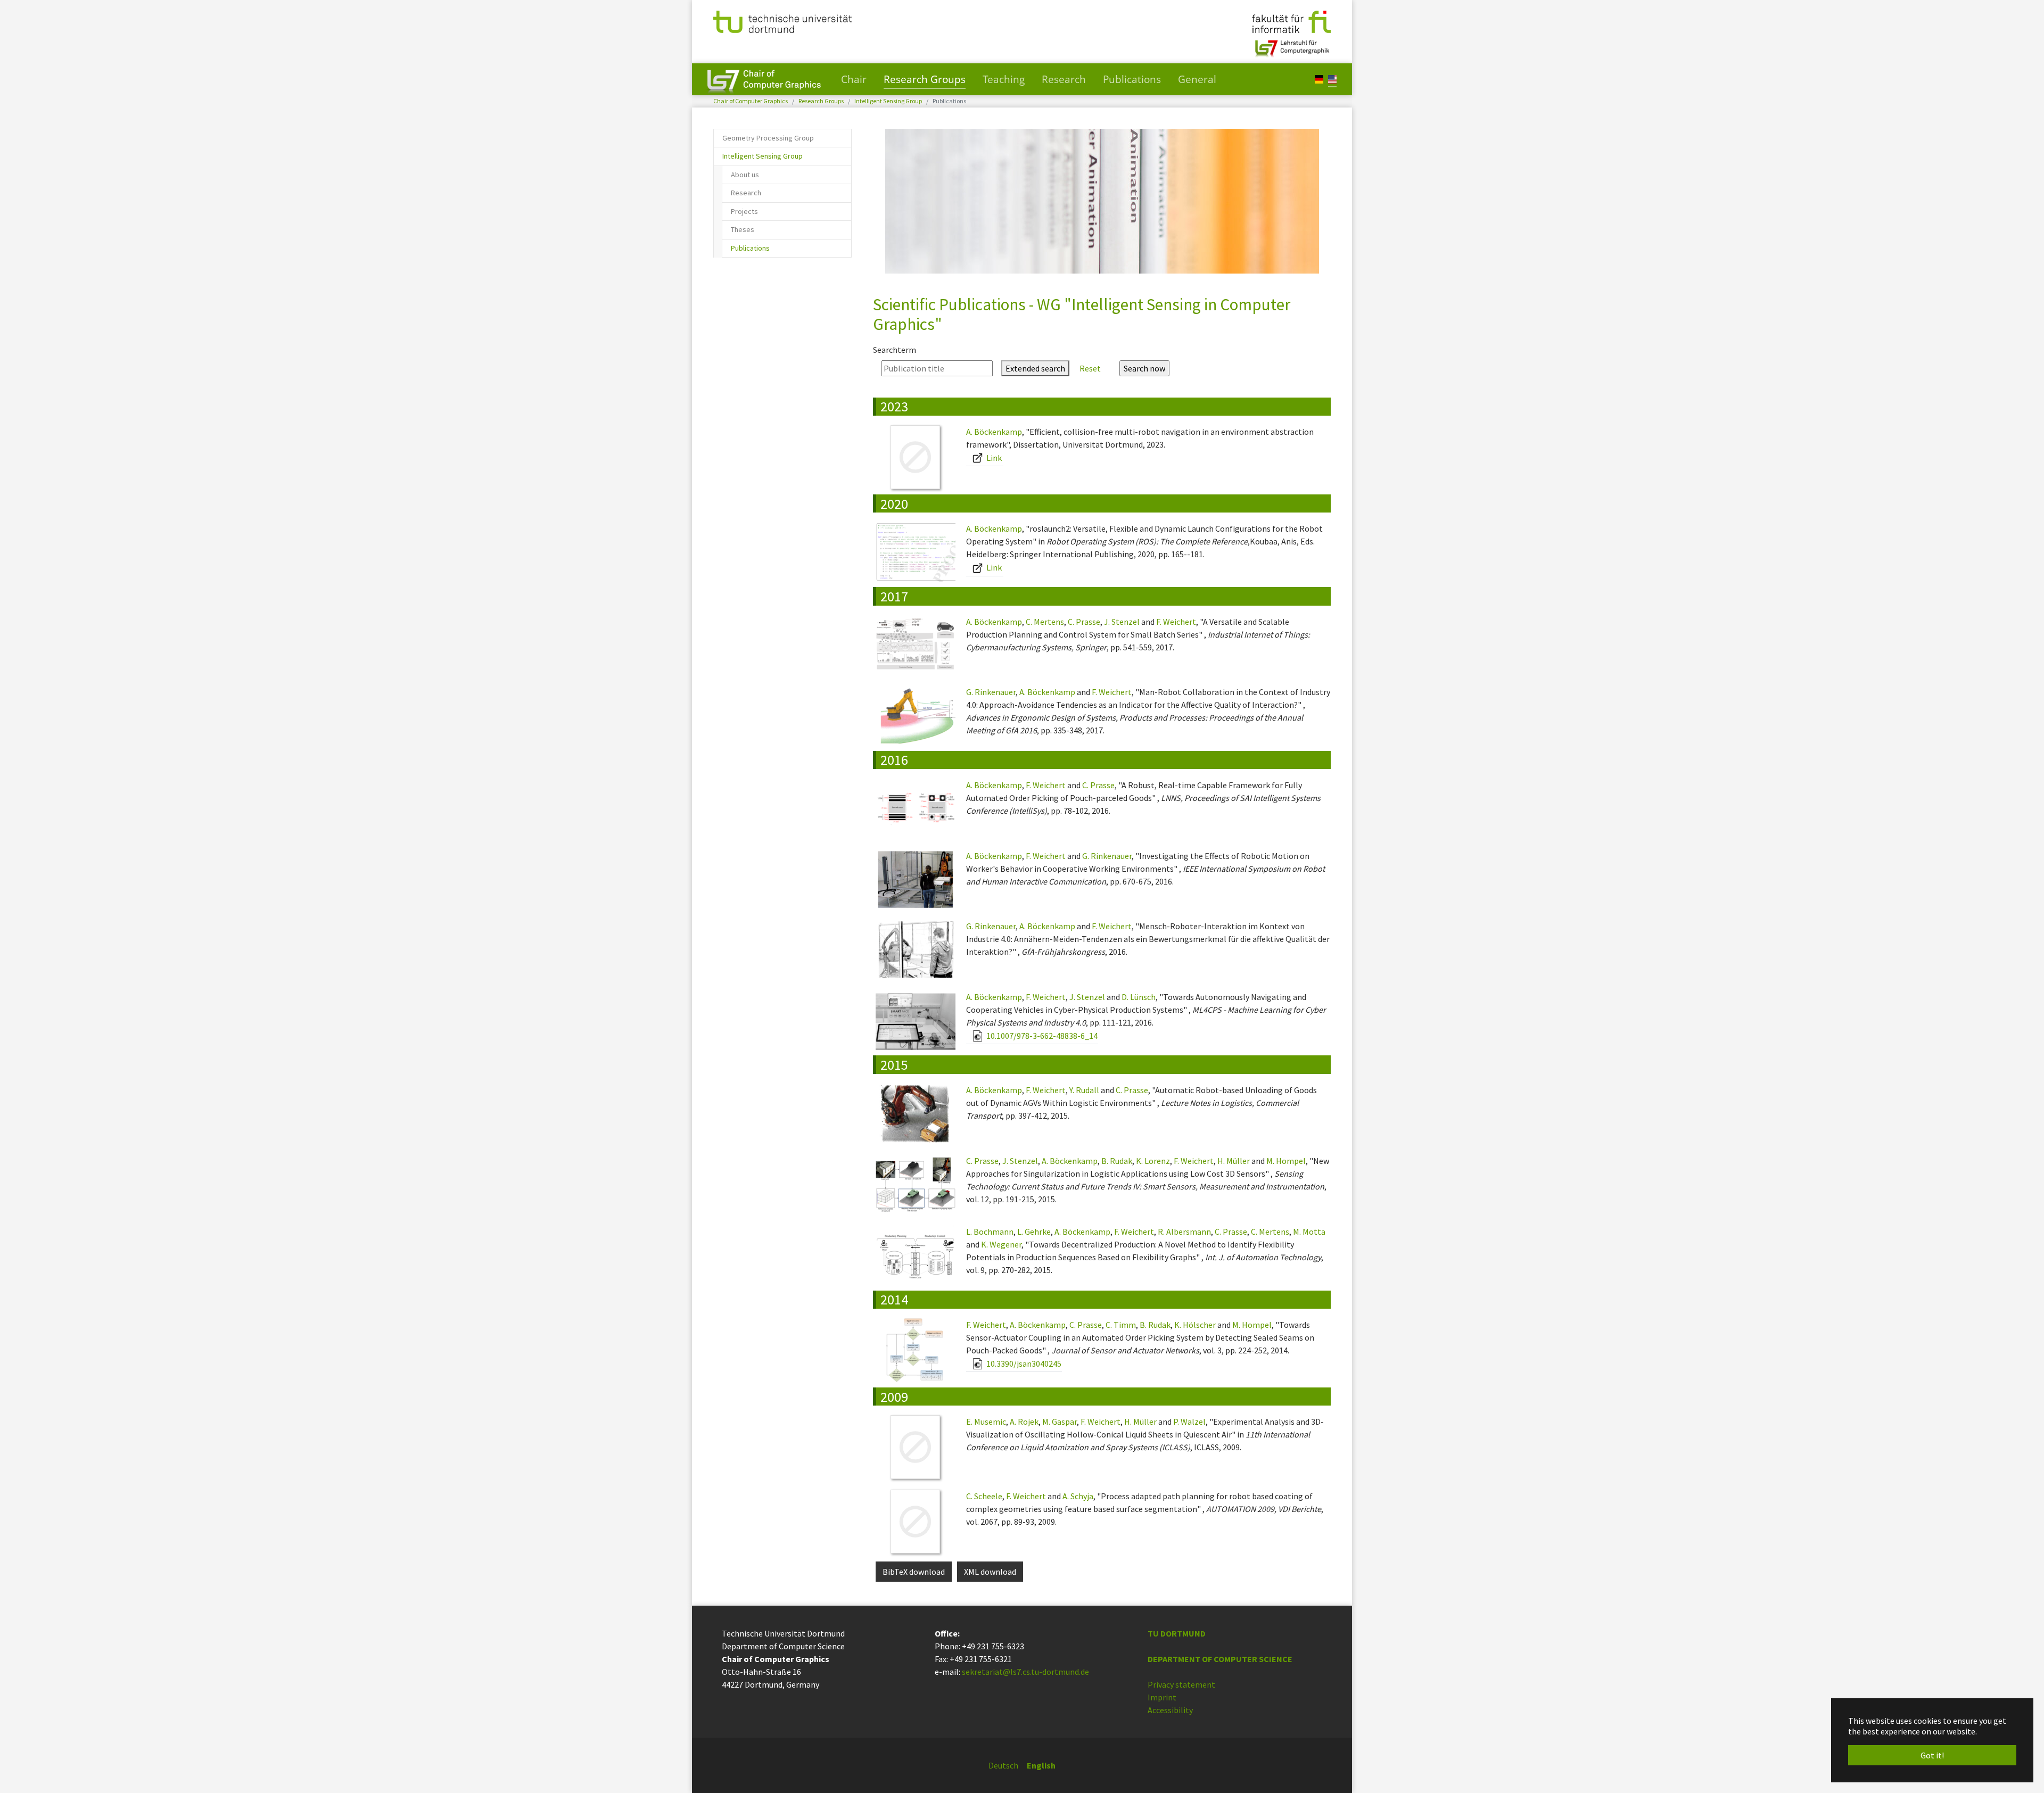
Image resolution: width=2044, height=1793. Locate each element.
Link (993, 458)
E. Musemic (986, 1422)
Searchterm (895, 350)
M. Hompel (1286, 1161)
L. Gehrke (1034, 1232)
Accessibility (1170, 1710)
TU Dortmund (1177, 1633)
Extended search (1035, 368)
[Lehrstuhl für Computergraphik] (1291, 44)
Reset (1090, 368)
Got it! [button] (1932, 1755)
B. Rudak (1117, 1161)
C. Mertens (1045, 622)
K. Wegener (1001, 1244)
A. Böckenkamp (994, 432)
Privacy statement (1181, 1684)
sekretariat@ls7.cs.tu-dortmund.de (1025, 1672)
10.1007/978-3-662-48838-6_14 (1041, 1036)
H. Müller (1234, 1161)
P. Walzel (1189, 1422)
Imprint (1162, 1697)
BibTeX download (914, 1572)
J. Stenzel (1122, 622)
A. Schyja (1078, 1496)
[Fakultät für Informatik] (1291, 21)
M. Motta (1309, 1232)
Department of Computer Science (1220, 1659)
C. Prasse (1084, 622)
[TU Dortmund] (782, 21)
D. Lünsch (1139, 997)
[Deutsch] (1319, 79)
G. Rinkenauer (991, 692)
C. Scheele (984, 1496)
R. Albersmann (1184, 1232)
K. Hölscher (1195, 1325)
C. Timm (1121, 1325)
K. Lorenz (1153, 1161)
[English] (1332, 79)
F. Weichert (1176, 622)
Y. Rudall (1084, 1090)
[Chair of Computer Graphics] (764, 79)
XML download (990, 1572)
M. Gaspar (1060, 1422)
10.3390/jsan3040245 (1023, 1364)
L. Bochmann (990, 1232)
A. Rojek (1024, 1422)
